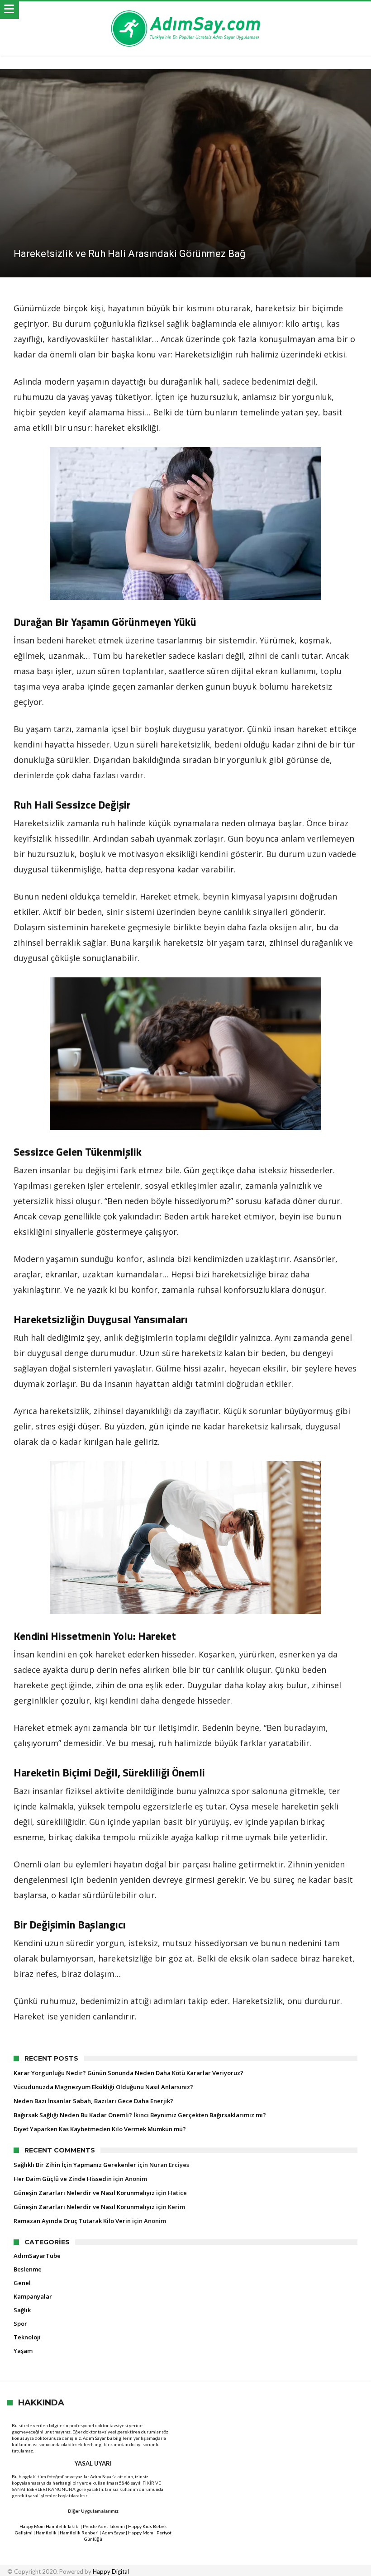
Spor (20, 2324)
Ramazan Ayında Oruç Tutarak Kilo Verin (72, 2221)
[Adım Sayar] (185, 10)
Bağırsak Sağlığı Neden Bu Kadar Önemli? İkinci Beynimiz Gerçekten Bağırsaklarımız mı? (140, 2115)
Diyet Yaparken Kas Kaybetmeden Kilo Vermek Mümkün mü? (100, 2129)
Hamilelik (46, 2533)
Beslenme (28, 2269)
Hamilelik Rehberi (79, 2533)
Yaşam (23, 2351)
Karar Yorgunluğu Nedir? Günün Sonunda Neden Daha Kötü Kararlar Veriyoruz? (128, 2073)
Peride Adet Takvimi (104, 2526)
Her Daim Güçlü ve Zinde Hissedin (63, 2179)
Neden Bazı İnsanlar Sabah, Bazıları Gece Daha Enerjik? (93, 2101)
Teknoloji (27, 2337)
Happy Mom (141, 2533)
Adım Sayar (94, 2438)
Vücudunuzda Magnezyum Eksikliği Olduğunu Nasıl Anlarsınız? (103, 2087)
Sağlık (22, 2310)
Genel (22, 2283)
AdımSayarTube (37, 2256)
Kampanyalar (33, 2296)
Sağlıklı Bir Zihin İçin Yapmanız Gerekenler (75, 2165)
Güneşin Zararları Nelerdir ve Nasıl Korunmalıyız (84, 2193)
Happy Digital (111, 2571)
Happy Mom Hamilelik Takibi (50, 2526)
